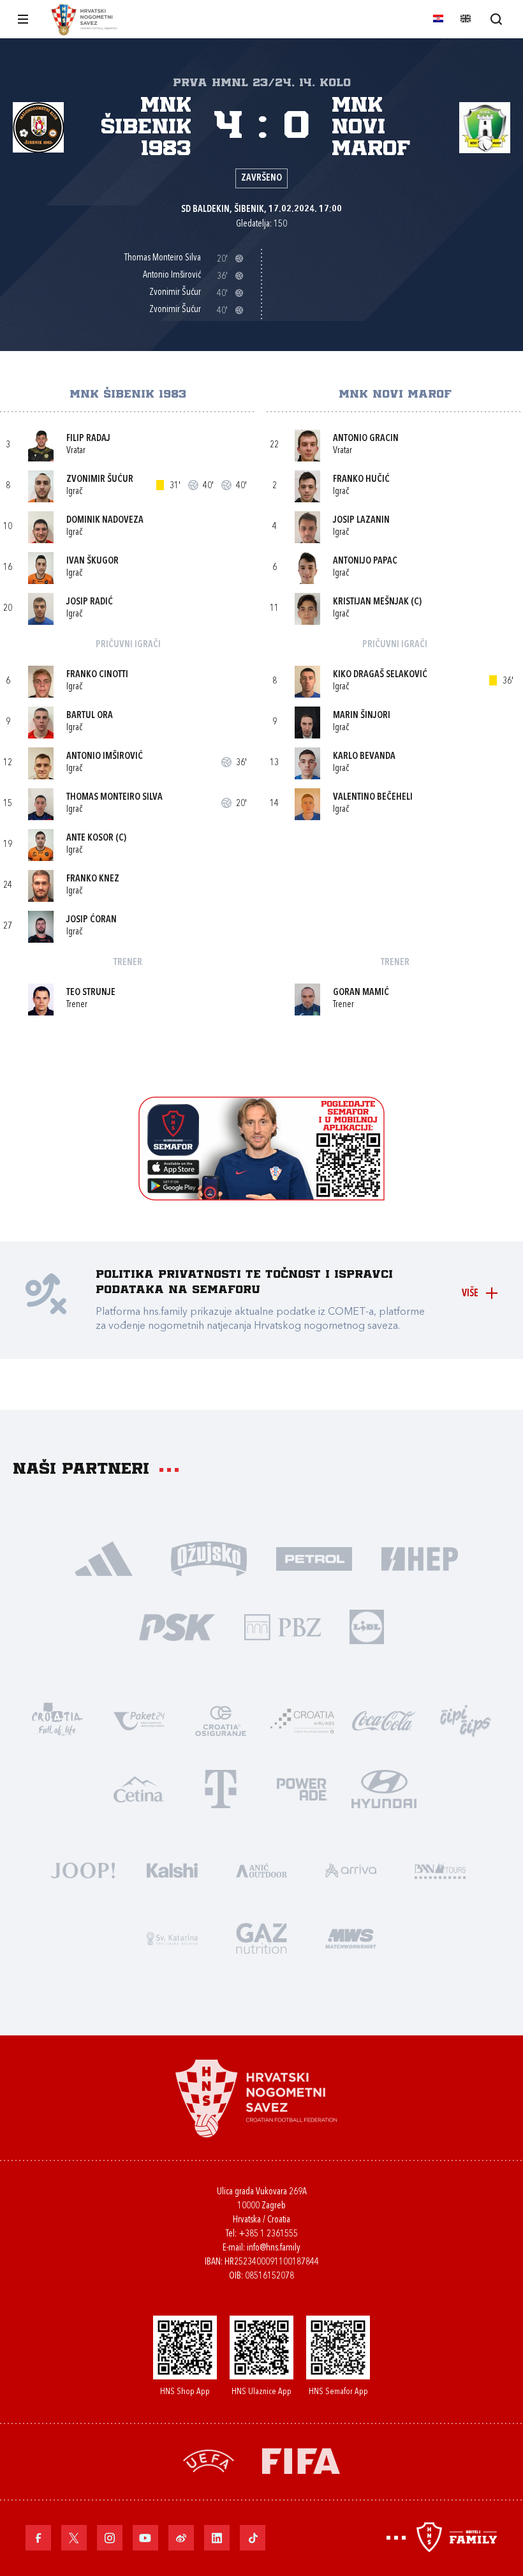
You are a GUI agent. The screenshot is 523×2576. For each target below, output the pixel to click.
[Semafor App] (261, 1197)
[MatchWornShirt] (351, 1937)
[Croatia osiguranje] (221, 1720)
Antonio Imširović (105, 757)
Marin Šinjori (362, 716)
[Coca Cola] (384, 1720)
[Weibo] (181, 2538)
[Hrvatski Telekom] (221, 1788)
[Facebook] (38, 2538)
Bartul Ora (90, 716)
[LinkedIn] (217, 2538)
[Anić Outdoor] (261, 1869)
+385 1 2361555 (268, 2234)
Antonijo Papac (365, 561)
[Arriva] (351, 1869)
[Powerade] (302, 1788)
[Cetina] (139, 1788)
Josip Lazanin (361, 520)
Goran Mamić (361, 993)
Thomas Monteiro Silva (114, 798)
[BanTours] (440, 1869)
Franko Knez (93, 879)
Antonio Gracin (366, 439)
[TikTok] (253, 2538)
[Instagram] (110, 2538)
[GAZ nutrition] (261, 1937)
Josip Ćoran (92, 920)
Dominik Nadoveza (105, 520)
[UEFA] (209, 2460)
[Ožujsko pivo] (209, 1558)
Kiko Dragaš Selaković (380, 675)
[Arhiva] (496, 19)
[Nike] (104, 1558)
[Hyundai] (384, 1788)
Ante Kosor (90, 838)
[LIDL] (367, 1626)
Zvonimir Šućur (100, 480)
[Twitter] (74, 2538)
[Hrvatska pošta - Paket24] (139, 1720)
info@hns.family (274, 2248)
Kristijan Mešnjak (371, 602)
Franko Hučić (361, 480)
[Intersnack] (466, 1720)
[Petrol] (314, 1558)
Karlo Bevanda (364, 757)
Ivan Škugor (92, 561)
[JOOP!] (83, 1869)
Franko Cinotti (97, 675)
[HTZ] (57, 1720)
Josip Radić (90, 602)
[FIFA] (301, 2460)
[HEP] (419, 1558)
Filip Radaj (88, 439)
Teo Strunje (91, 993)
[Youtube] (145, 2538)
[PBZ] (282, 1626)
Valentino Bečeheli (373, 798)
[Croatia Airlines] (302, 1720)
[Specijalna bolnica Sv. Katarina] (172, 1937)
